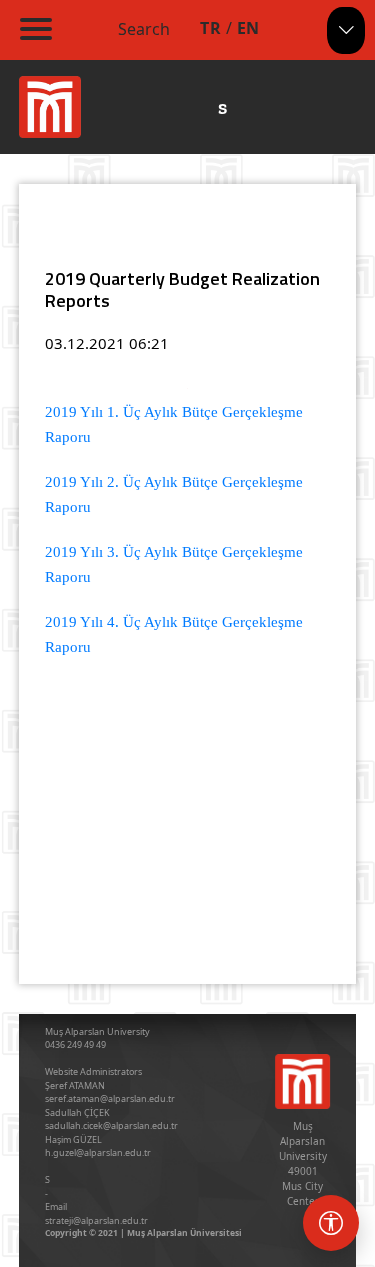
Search (144, 29)
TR (210, 28)
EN (248, 28)
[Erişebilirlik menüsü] (331, 1223)
